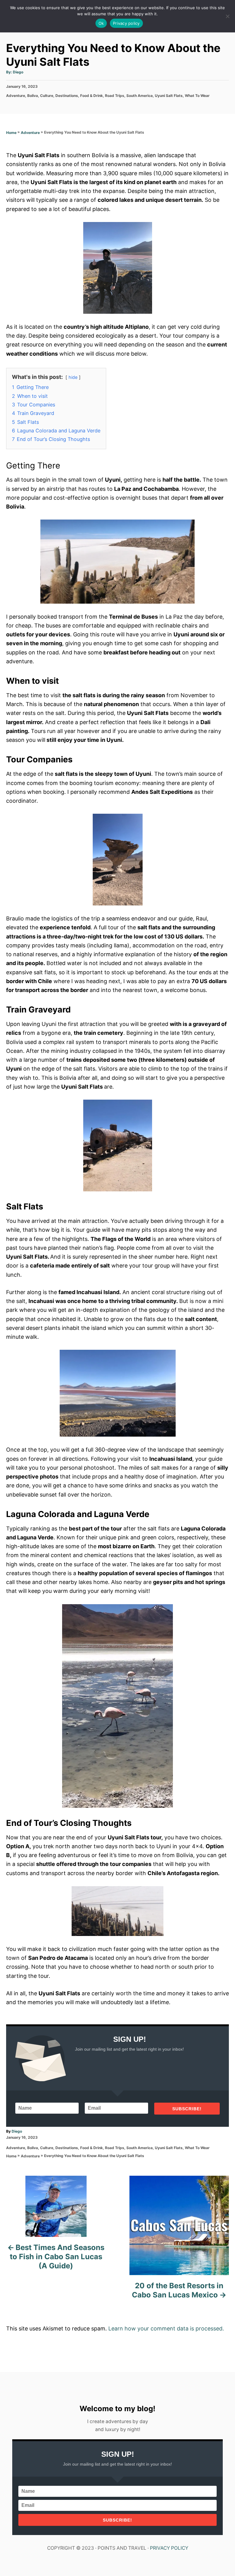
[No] (227, 16)
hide (73, 377)
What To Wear (197, 96)
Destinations (67, 96)
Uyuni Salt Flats (169, 96)
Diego (18, 72)
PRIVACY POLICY (169, 2548)
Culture (47, 96)
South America (140, 96)
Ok (101, 23)
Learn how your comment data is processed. (166, 2328)
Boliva (33, 96)
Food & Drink (91, 96)
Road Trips (115, 96)
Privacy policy (126, 23)
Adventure (16, 96)
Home (11, 133)
